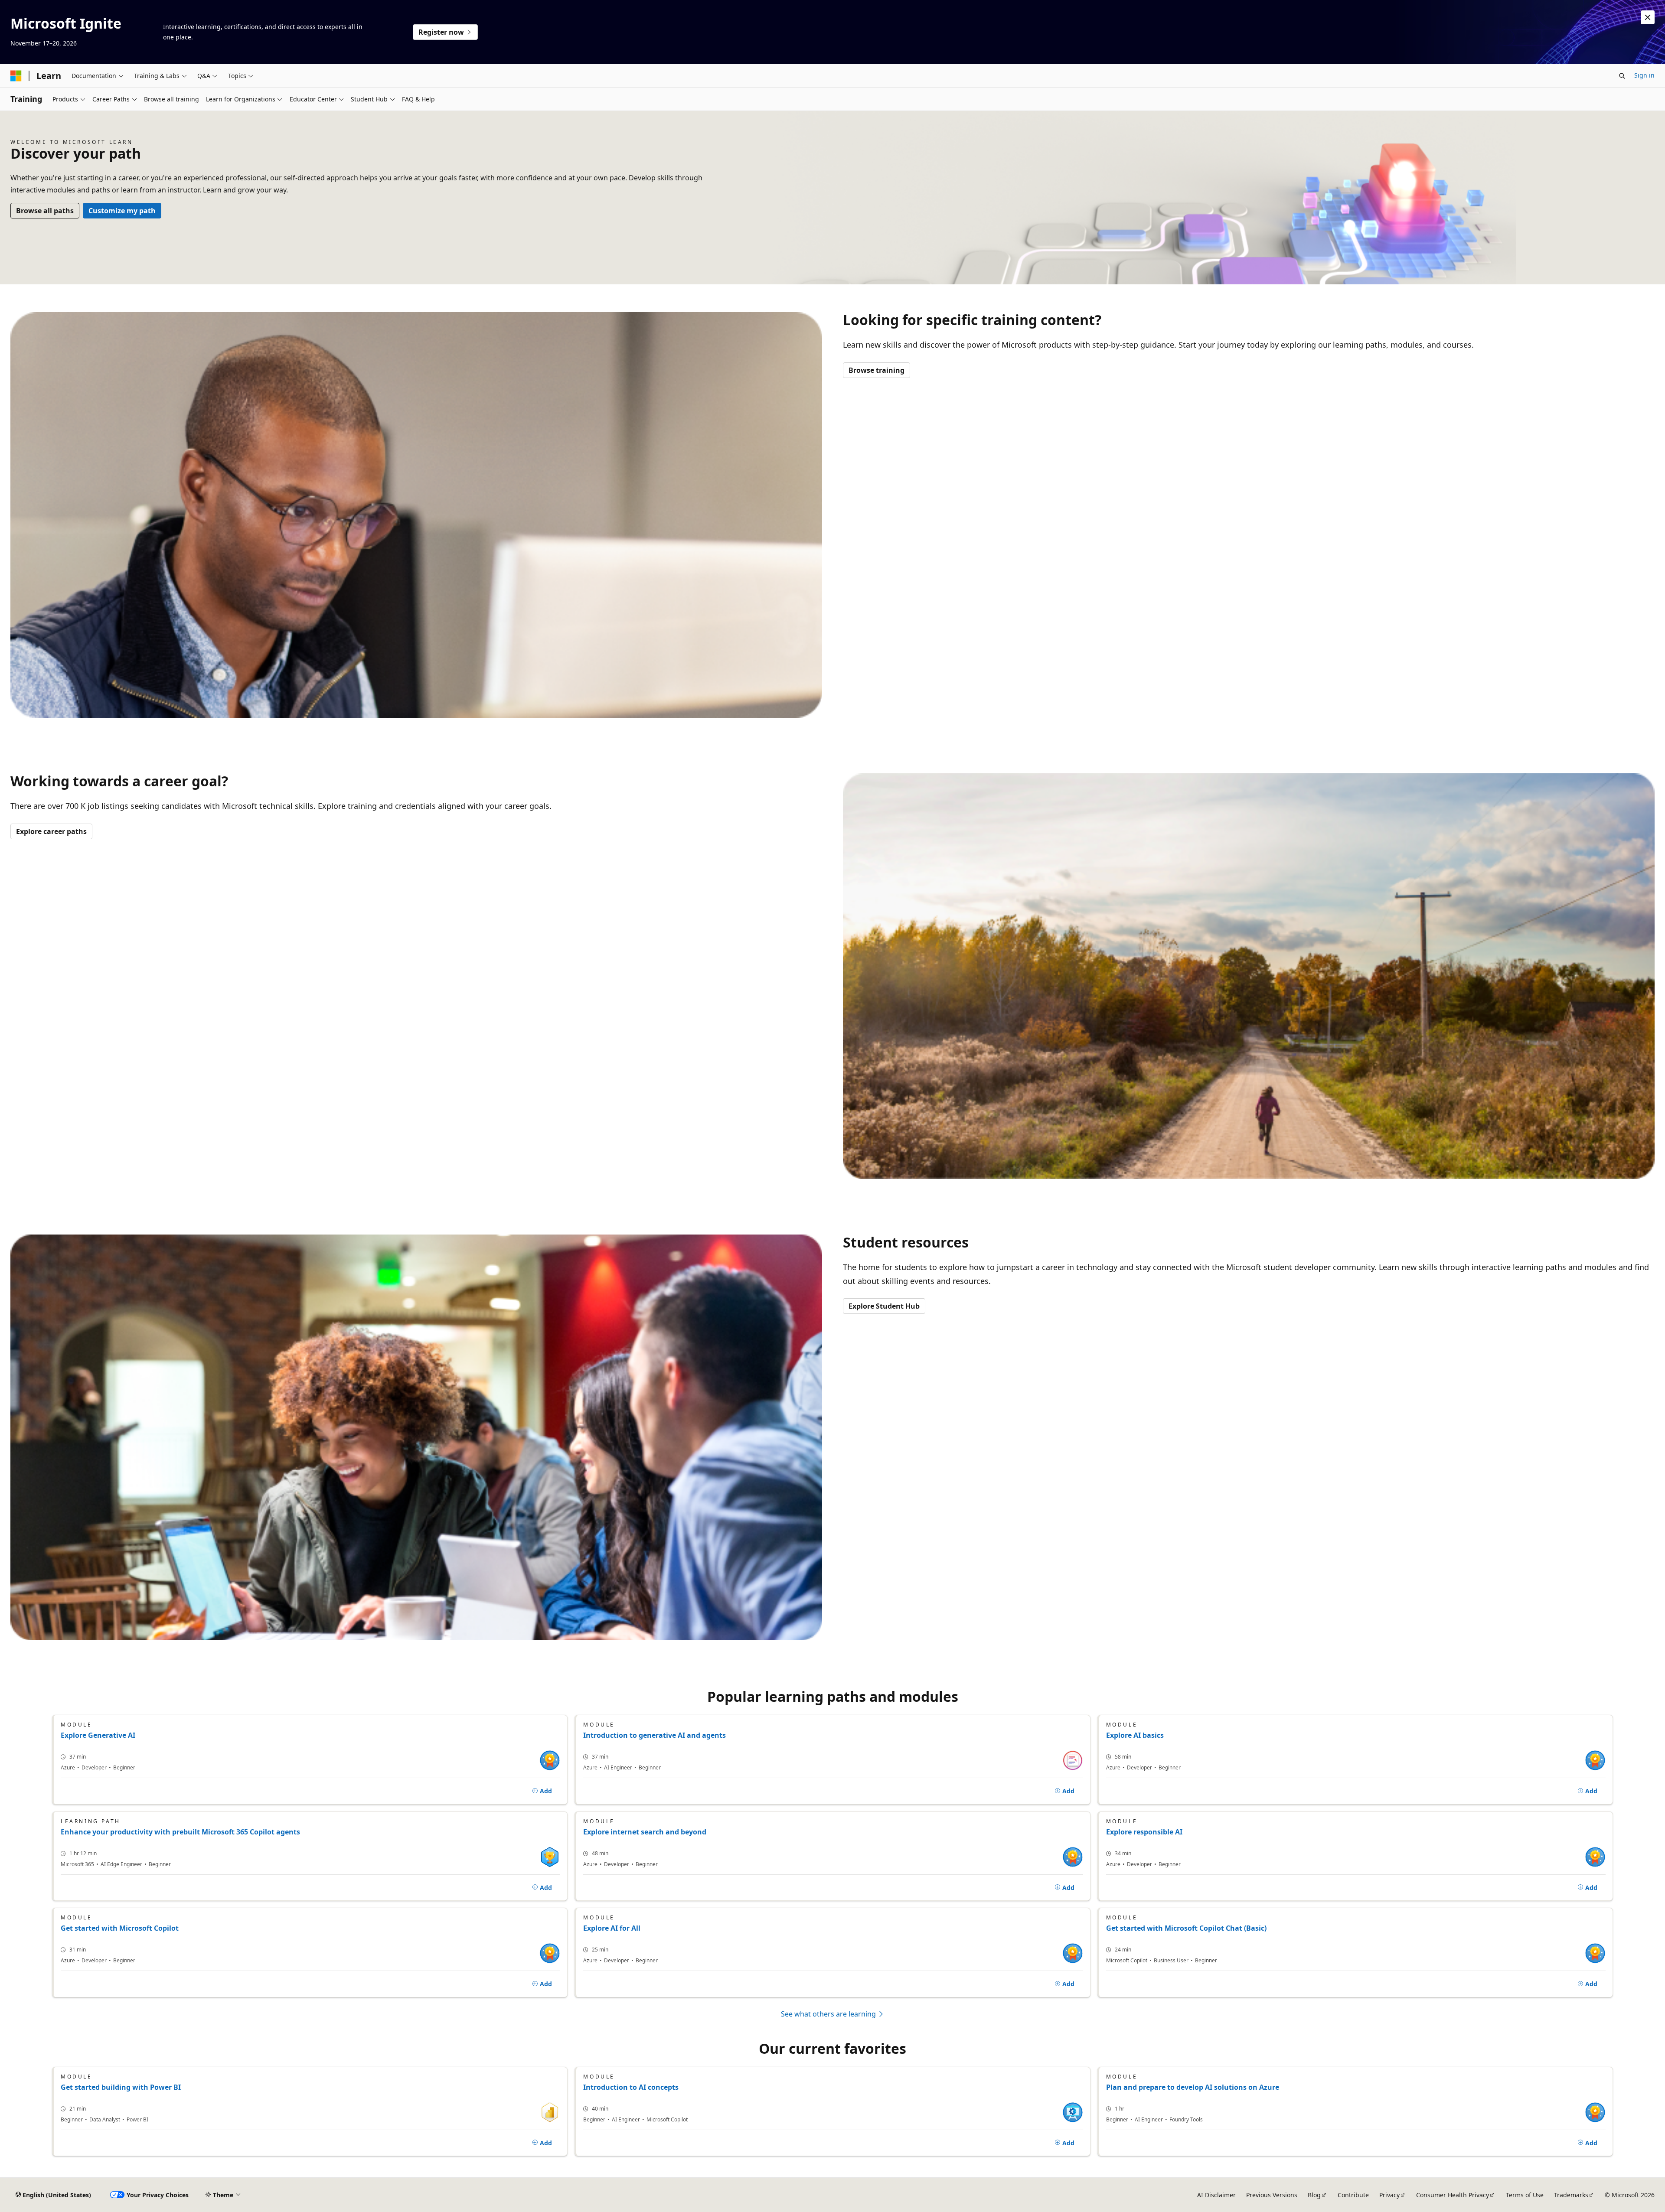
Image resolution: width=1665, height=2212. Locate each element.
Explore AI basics (1135, 1735)
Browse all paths (45, 211)
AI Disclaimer (1216, 2195)
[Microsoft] (16, 76)
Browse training (877, 370)
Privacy (1389, 2195)
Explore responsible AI (1144, 1832)
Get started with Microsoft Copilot (120, 1928)
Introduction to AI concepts (631, 2087)
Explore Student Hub (884, 1306)
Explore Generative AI (98, 1735)
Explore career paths (51, 831)
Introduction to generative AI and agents (655, 1735)
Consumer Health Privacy (1453, 2195)
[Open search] (1622, 76)
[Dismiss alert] (1648, 17)
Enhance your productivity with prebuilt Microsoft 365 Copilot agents (180, 1832)
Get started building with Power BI (121, 2087)
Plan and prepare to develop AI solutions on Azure (1193, 2087)
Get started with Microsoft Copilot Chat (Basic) (1186, 1928)
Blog (1314, 2195)
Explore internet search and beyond (645, 1832)
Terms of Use (1525, 2195)
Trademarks (1571, 2195)
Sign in (1644, 75)
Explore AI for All (612, 1928)
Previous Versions (1272, 2195)
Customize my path (122, 211)
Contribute (1353, 2195)
